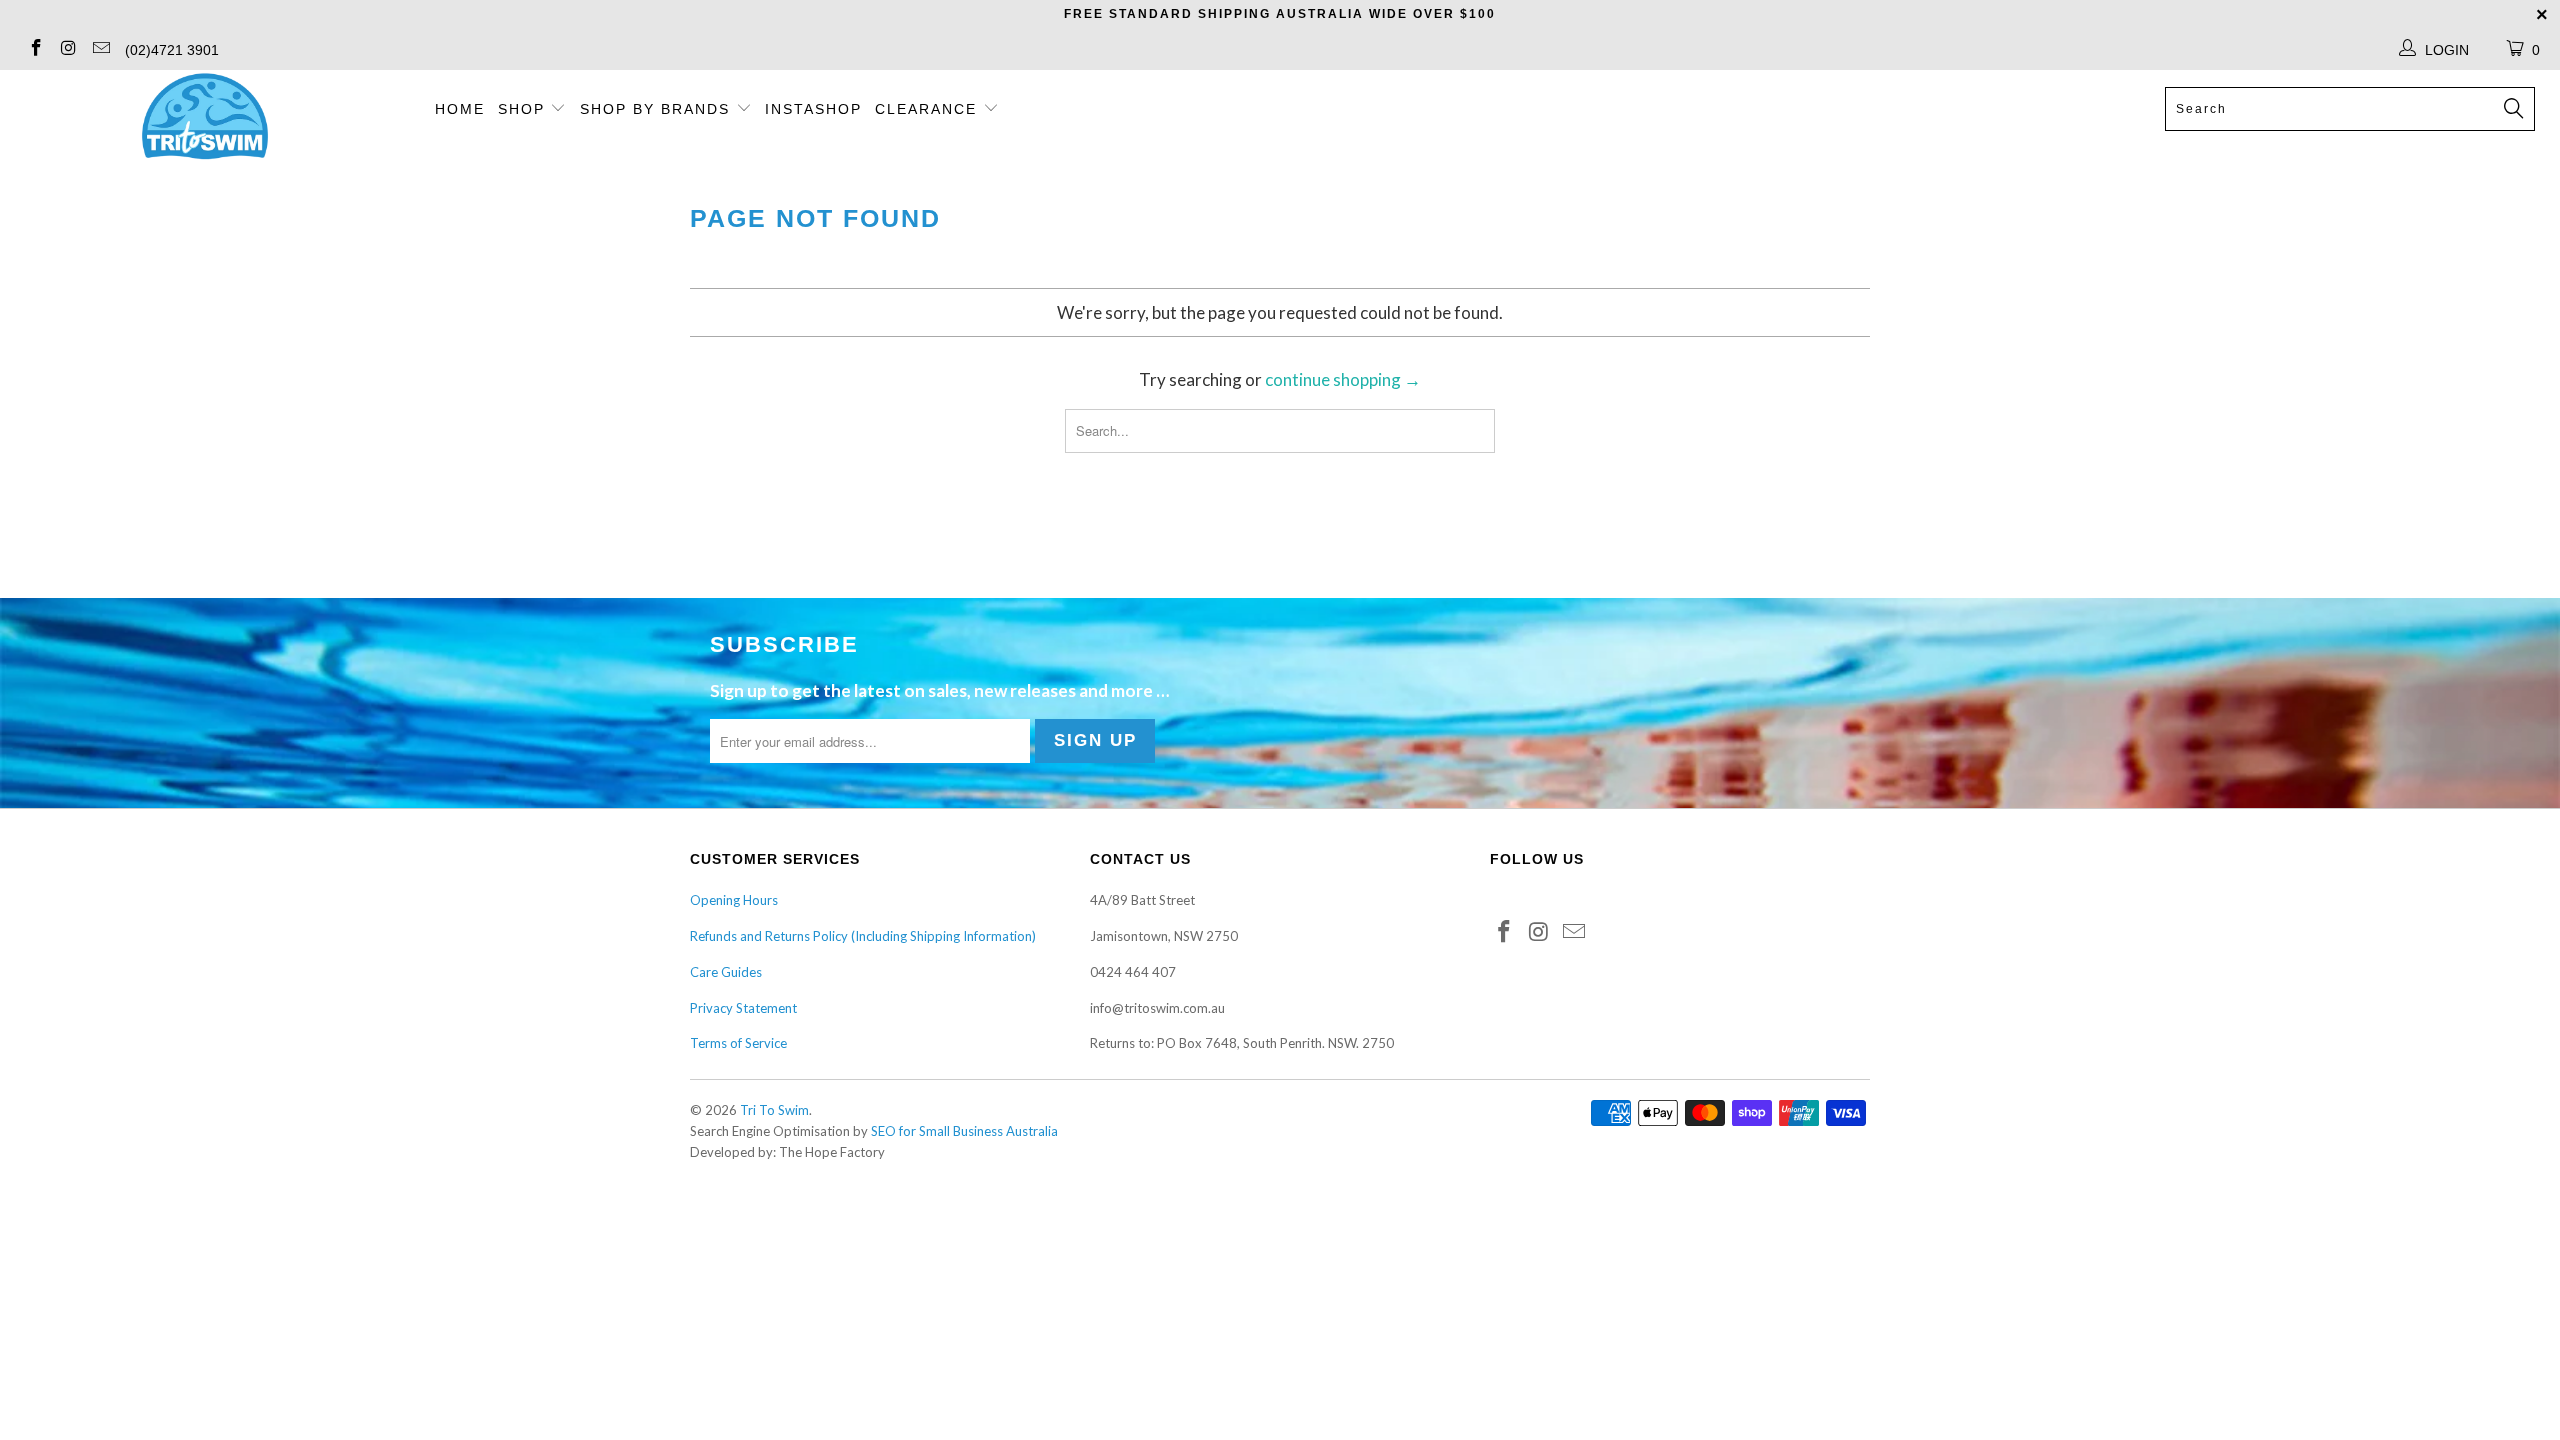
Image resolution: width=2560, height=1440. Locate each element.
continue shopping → (1343, 379)
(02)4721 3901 (172, 50)
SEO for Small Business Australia (964, 1131)
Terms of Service (738, 1043)
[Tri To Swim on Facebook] (35, 49)
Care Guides (726, 972)
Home (460, 109)
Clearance (929, 109)
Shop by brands (658, 109)
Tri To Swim (774, 1110)
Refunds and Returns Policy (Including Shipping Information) (863, 936)
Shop (521, 109)
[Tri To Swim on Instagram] (68, 49)
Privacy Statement (743, 1008)
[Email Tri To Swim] (100, 49)
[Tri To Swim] (205, 118)
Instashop (813, 109)
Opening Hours (734, 900)
